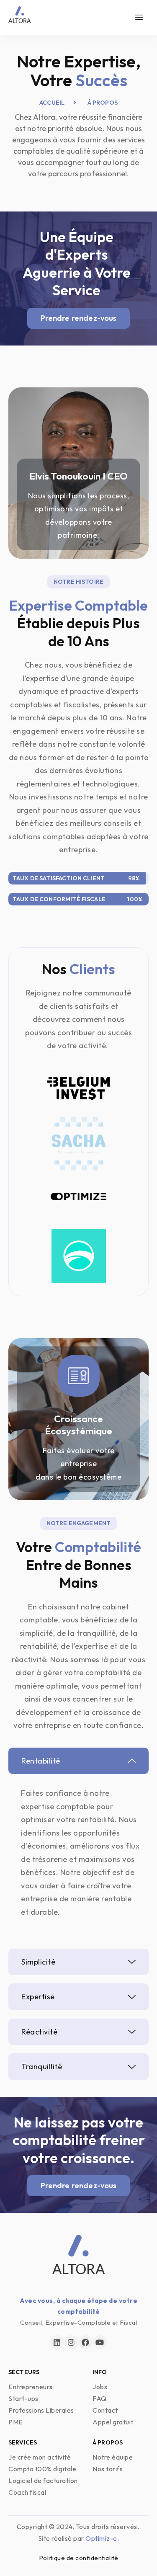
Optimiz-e (101, 2538)
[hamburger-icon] (139, 18)
